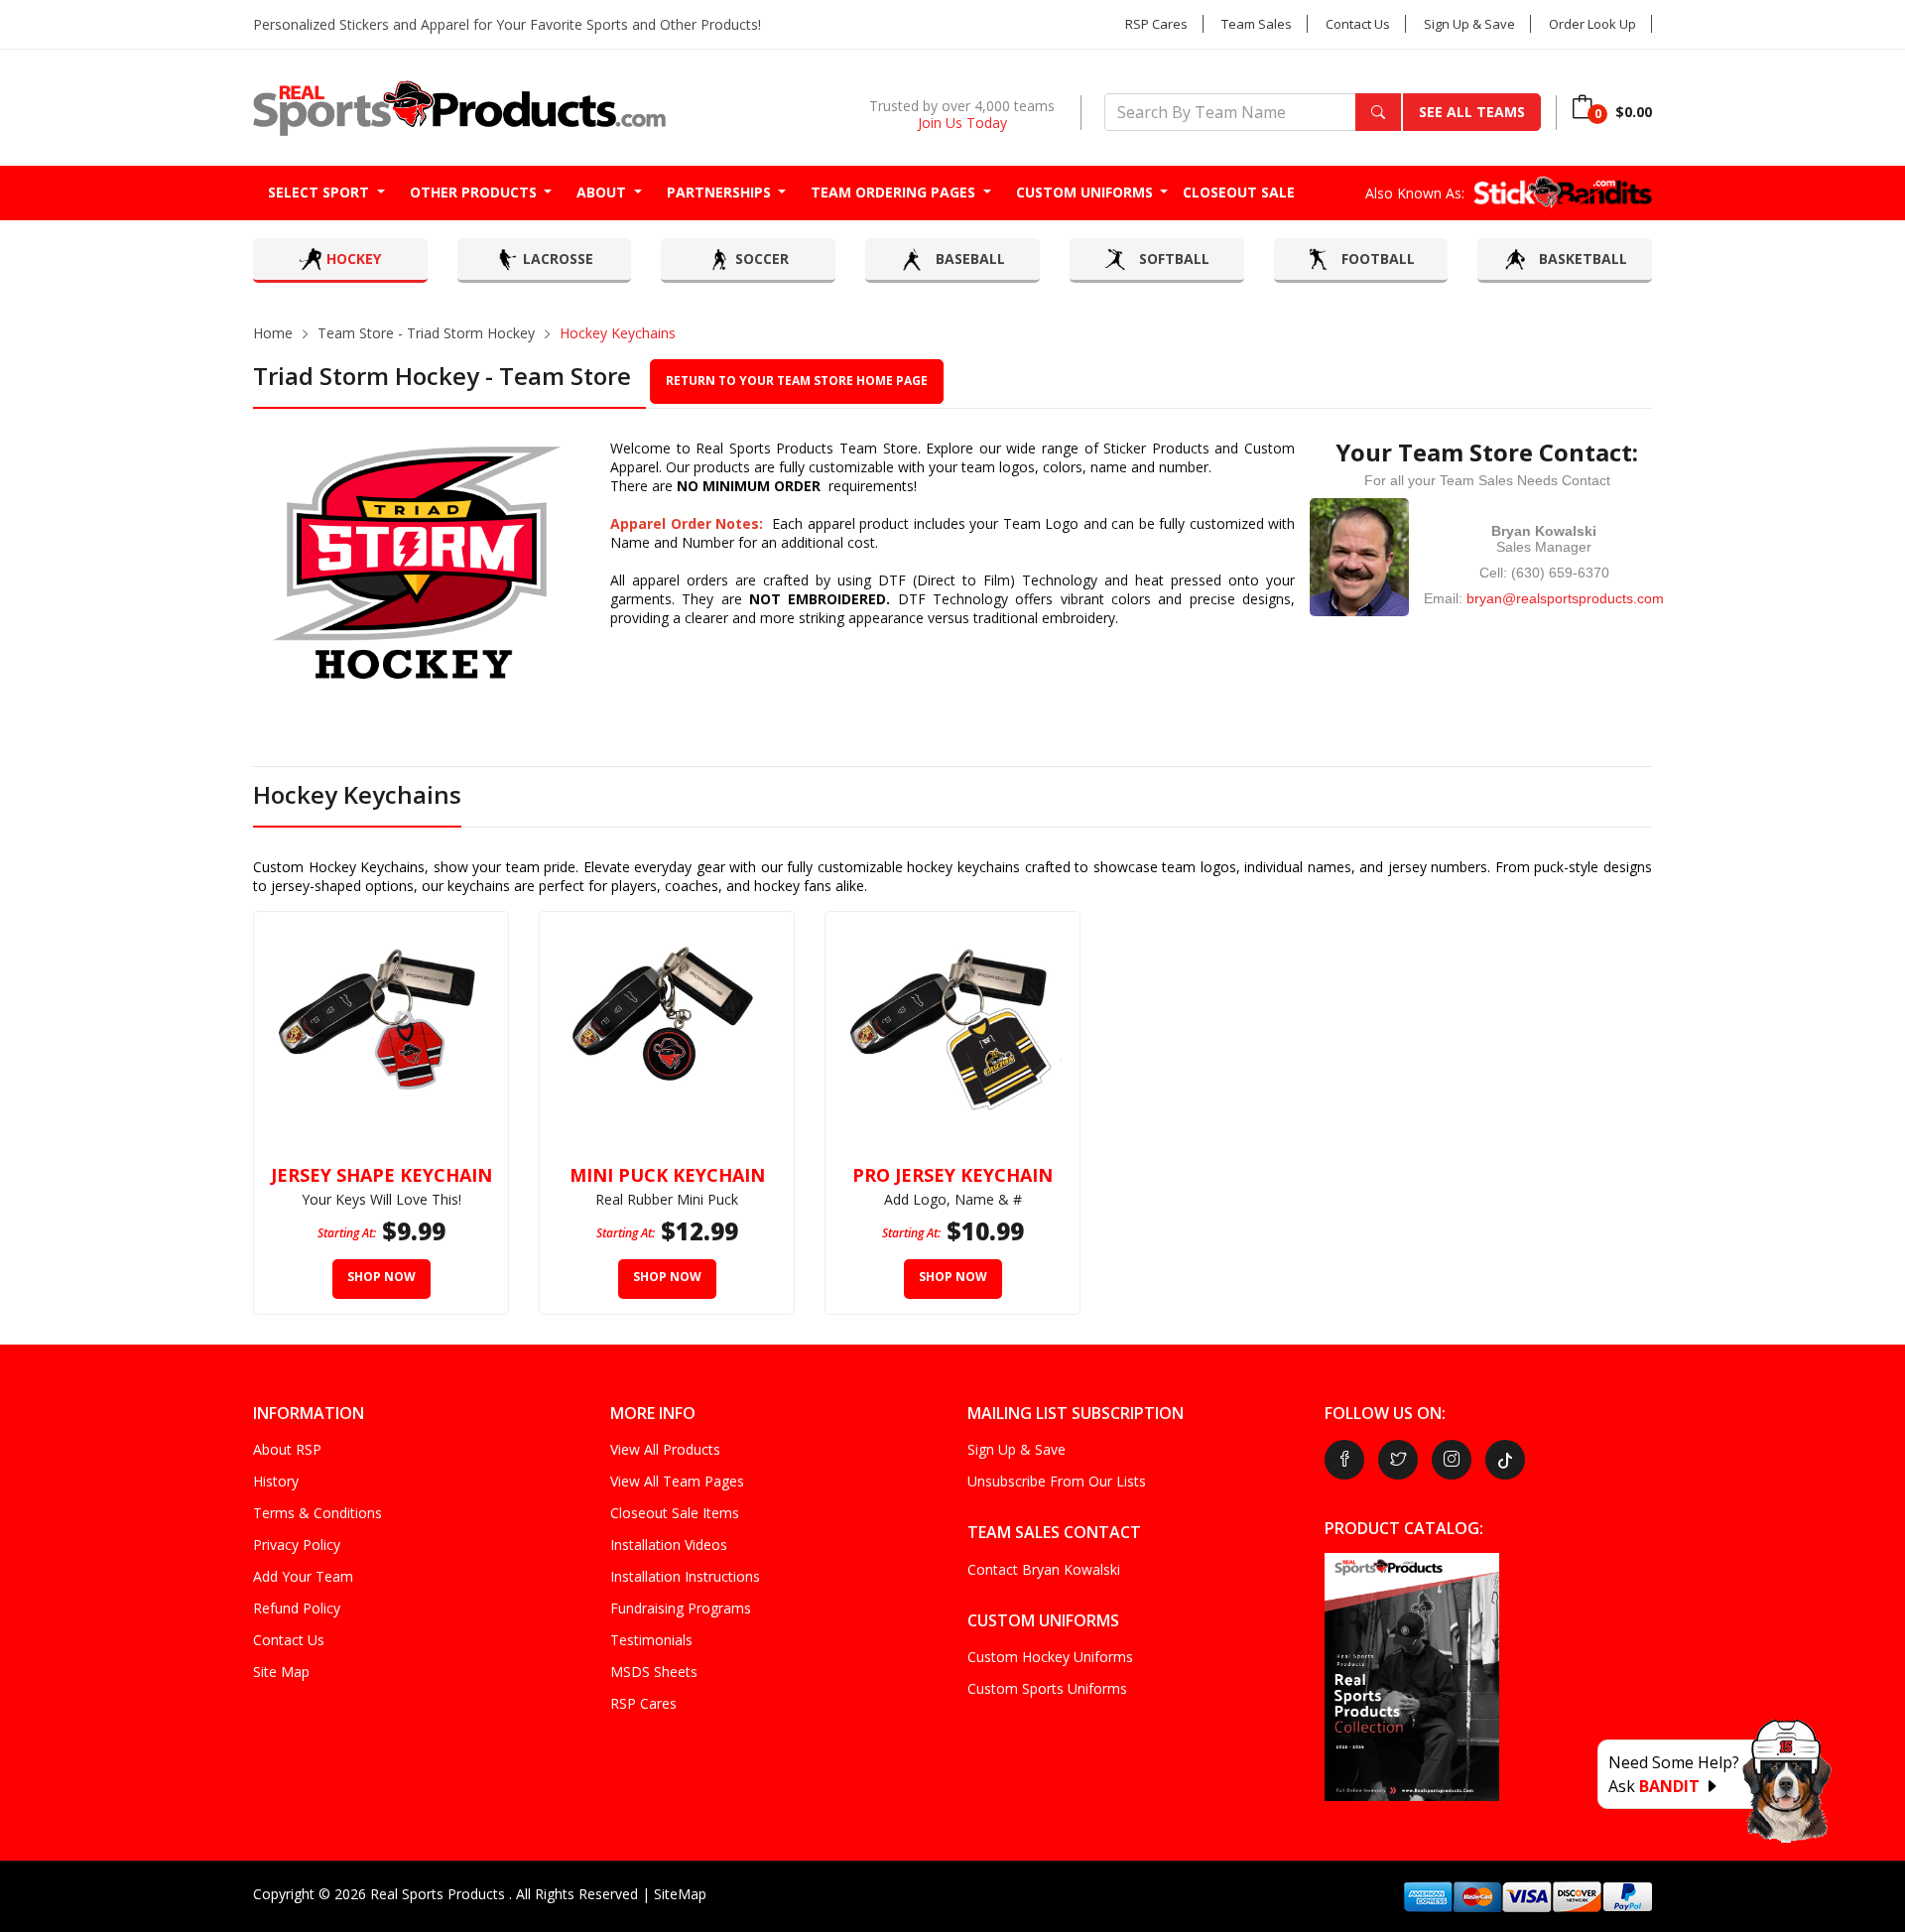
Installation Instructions (685, 1576)
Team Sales (1257, 24)
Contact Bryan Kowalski (1044, 1569)
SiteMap (680, 1894)
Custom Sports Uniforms (1047, 1688)
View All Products (665, 1449)
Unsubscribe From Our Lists (1057, 1481)
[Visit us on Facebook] (1344, 1460)
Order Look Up (1592, 24)
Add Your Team (303, 1576)
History (276, 1481)
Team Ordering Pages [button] (895, 192)
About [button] (603, 192)
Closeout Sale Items (675, 1513)
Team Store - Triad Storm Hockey (426, 333)
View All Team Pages (677, 1481)
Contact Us (1358, 24)
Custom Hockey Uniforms (1050, 1657)
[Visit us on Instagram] (1452, 1460)
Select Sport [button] (320, 192)
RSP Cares (1156, 24)
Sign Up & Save (1469, 24)
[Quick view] (483, 937)
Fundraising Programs (681, 1608)
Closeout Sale (1239, 192)
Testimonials (651, 1640)
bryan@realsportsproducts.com (1565, 598)
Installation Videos (669, 1545)
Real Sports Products (440, 1894)
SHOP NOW (381, 1277)
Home (273, 333)
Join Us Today (962, 123)
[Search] (1378, 112)
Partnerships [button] (721, 192)
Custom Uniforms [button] (1086, 192)
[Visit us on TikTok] (1505, 1460)
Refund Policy (297, 1608)
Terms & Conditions (317, 1513)
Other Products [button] (475, 192)
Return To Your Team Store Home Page (797, 381)
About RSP (287, 1449)
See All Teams (1472, 112)
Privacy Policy (297, 1545)
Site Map (281, 1672)
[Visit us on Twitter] (1398, 1460)
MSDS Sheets (654, 1672)
